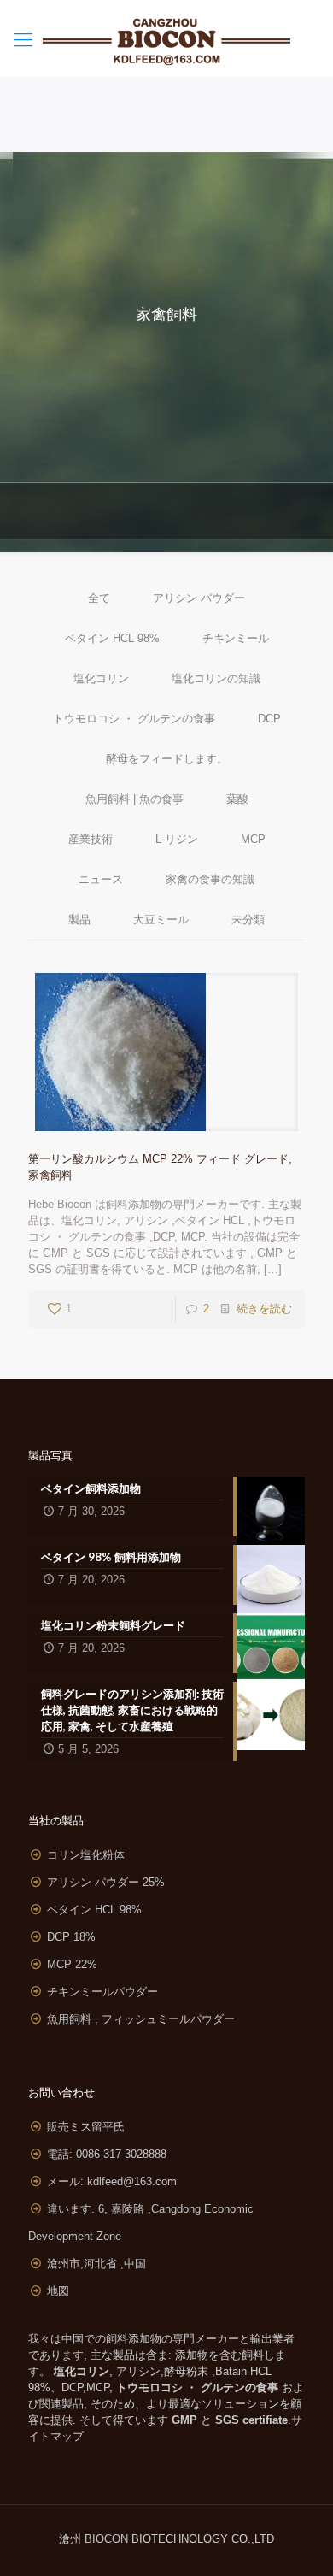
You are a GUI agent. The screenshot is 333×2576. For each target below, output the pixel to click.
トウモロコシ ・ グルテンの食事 (134, 719)
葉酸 (237, 799)
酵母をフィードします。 (167, 759)
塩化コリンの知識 (216, 678)
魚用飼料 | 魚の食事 (134, 799)
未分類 (248, 920)
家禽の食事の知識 (210, 879)
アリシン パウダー (199, 598)
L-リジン (177, 839)
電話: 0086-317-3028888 (107, 2154)
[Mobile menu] (23, 40)
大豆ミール (161, 920)
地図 (58, 2291)
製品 (79, 920)
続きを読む (264, 1309)
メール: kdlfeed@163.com (112, 2181)
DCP (269, 719)
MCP (253, 839)
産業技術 (91, 839)
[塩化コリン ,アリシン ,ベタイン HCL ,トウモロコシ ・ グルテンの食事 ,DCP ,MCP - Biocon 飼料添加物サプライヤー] (166, 38)
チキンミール (236, 638)
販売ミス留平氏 (86, 2127)
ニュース (101, 879)
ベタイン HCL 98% (112, 638)
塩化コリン (101, 678)
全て (99, 598)
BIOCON (108, 2539)
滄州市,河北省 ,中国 (96, 2264)
